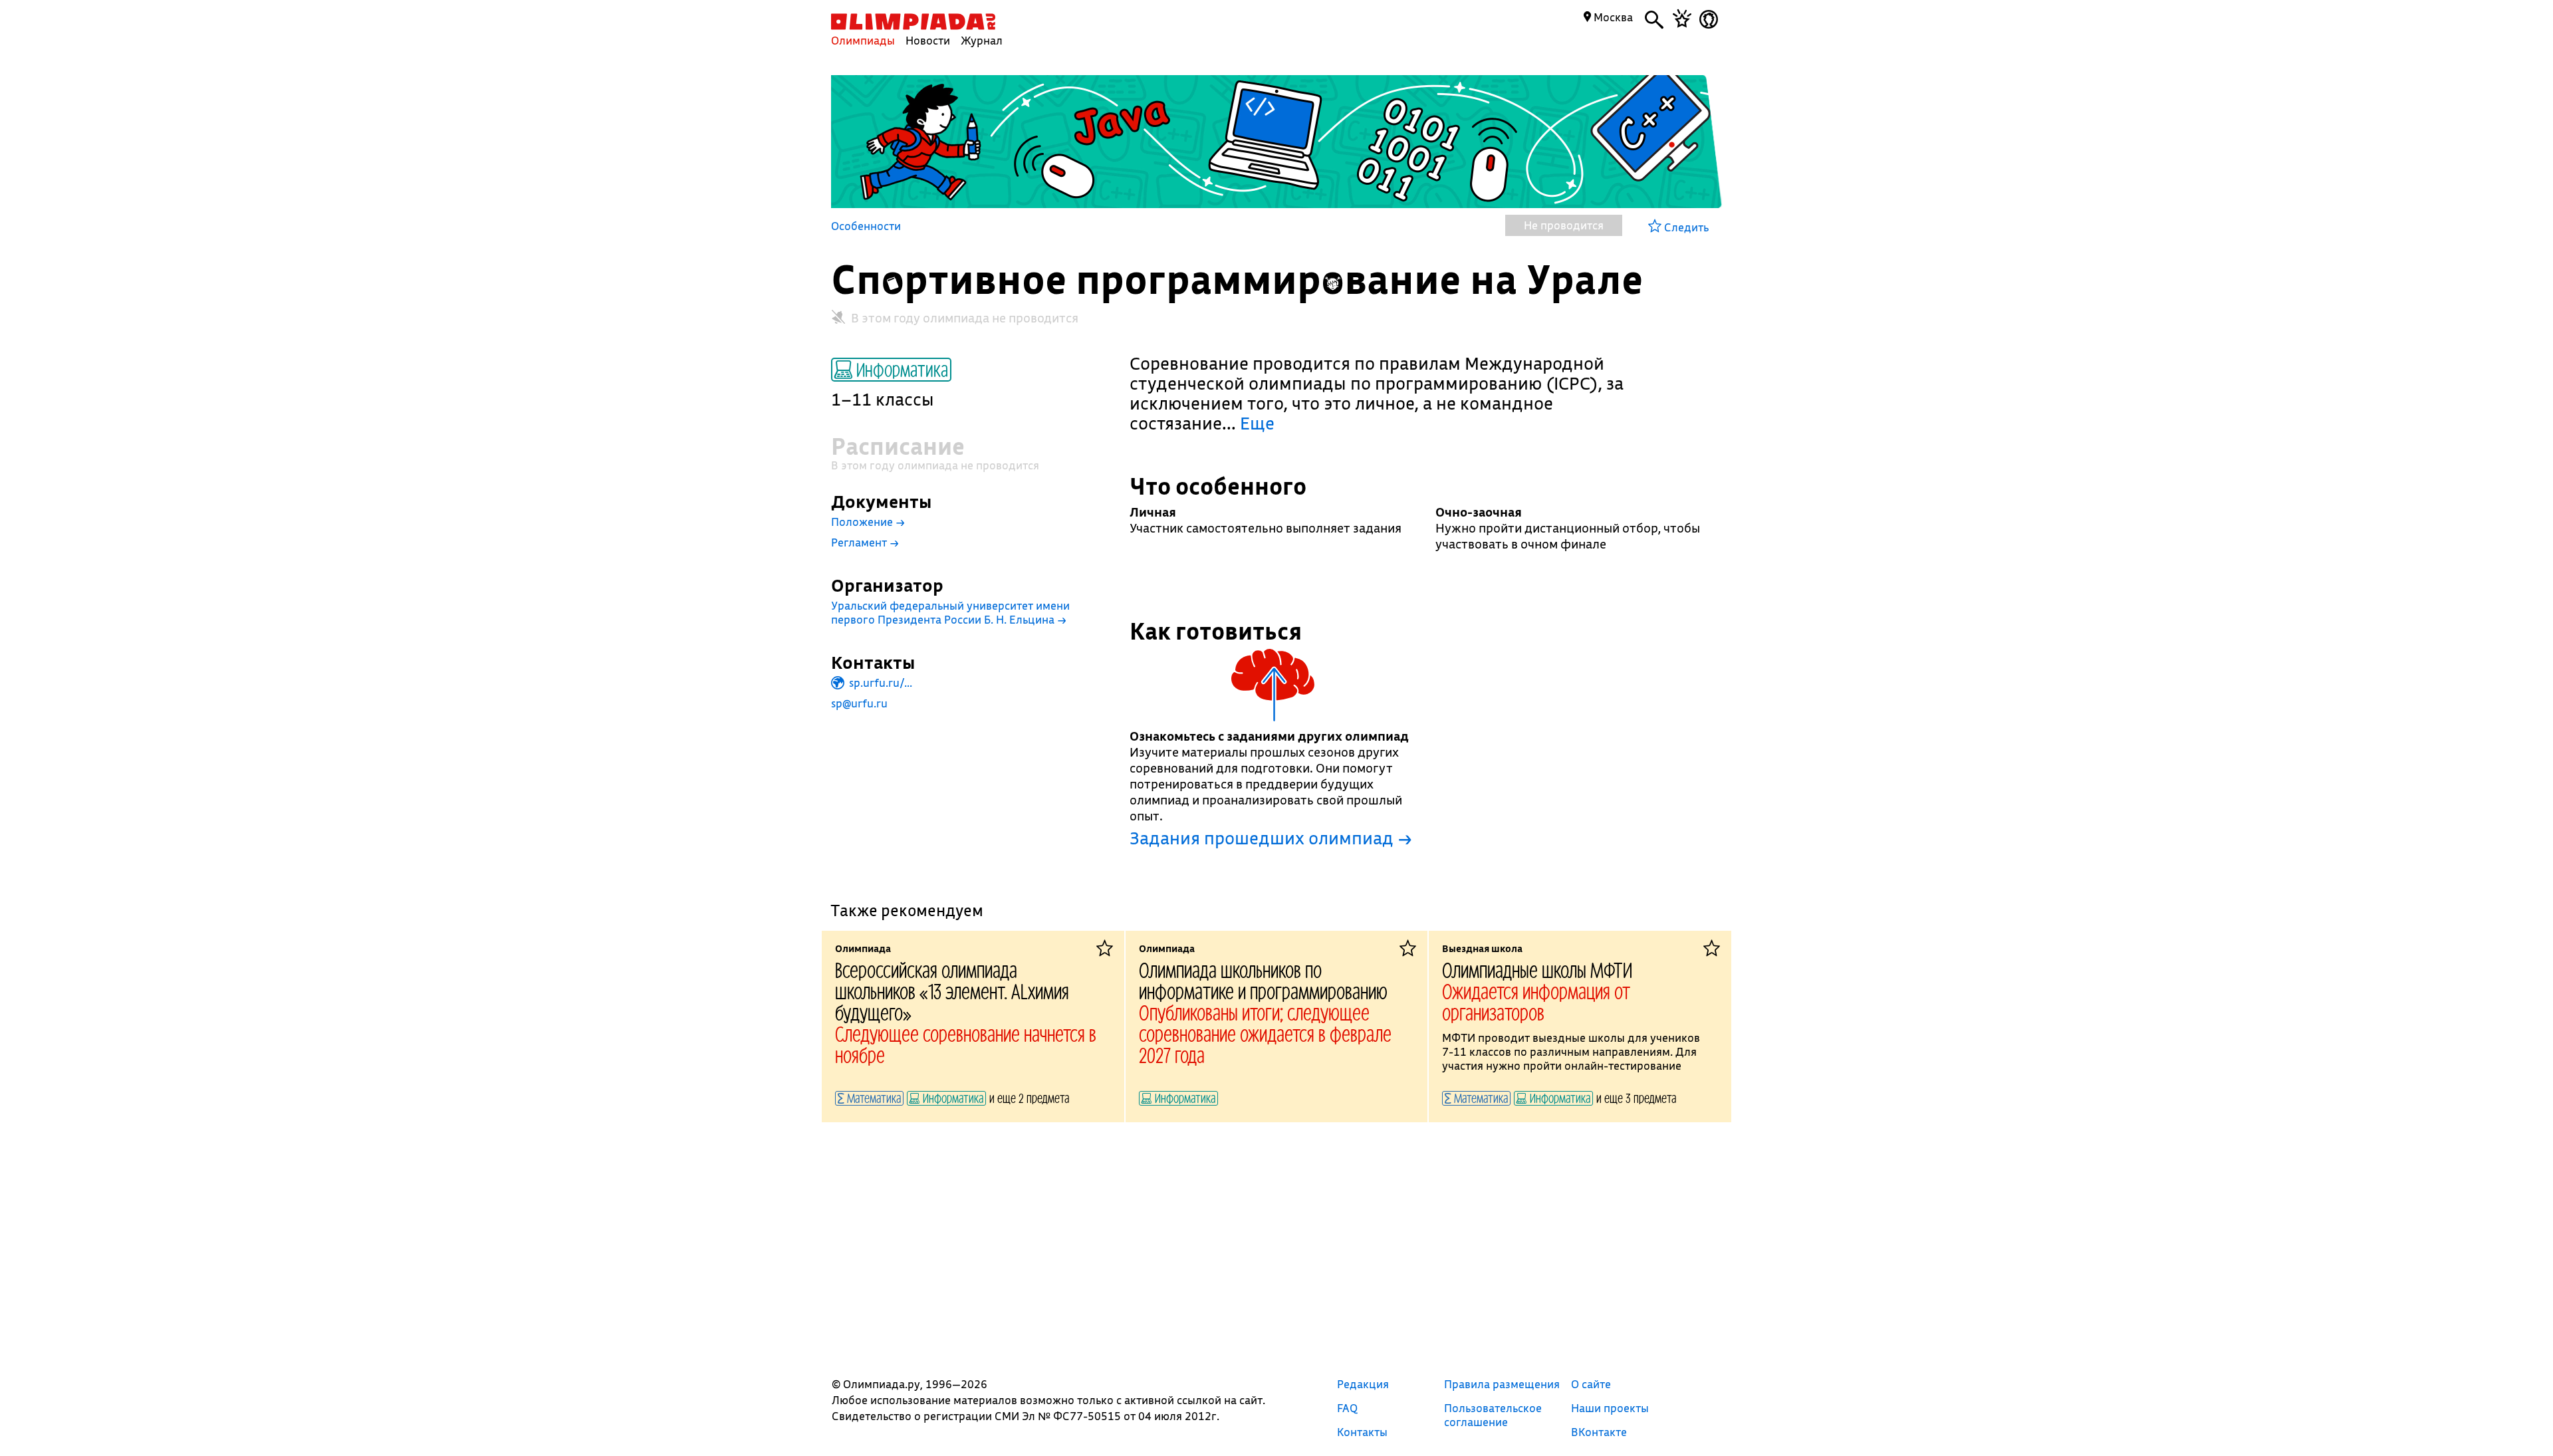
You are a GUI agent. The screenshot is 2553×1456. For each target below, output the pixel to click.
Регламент (865, 542)
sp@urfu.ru (859, 703)
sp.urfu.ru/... (879, 682)
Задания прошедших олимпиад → (1271, 838)
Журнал (982, 40)
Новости (928, 40)
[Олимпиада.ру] (913, 22)
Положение (868, 522)
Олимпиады (863, 40)
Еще (1257, 423)
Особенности (866, 227)
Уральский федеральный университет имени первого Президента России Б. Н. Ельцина (950, 612)
